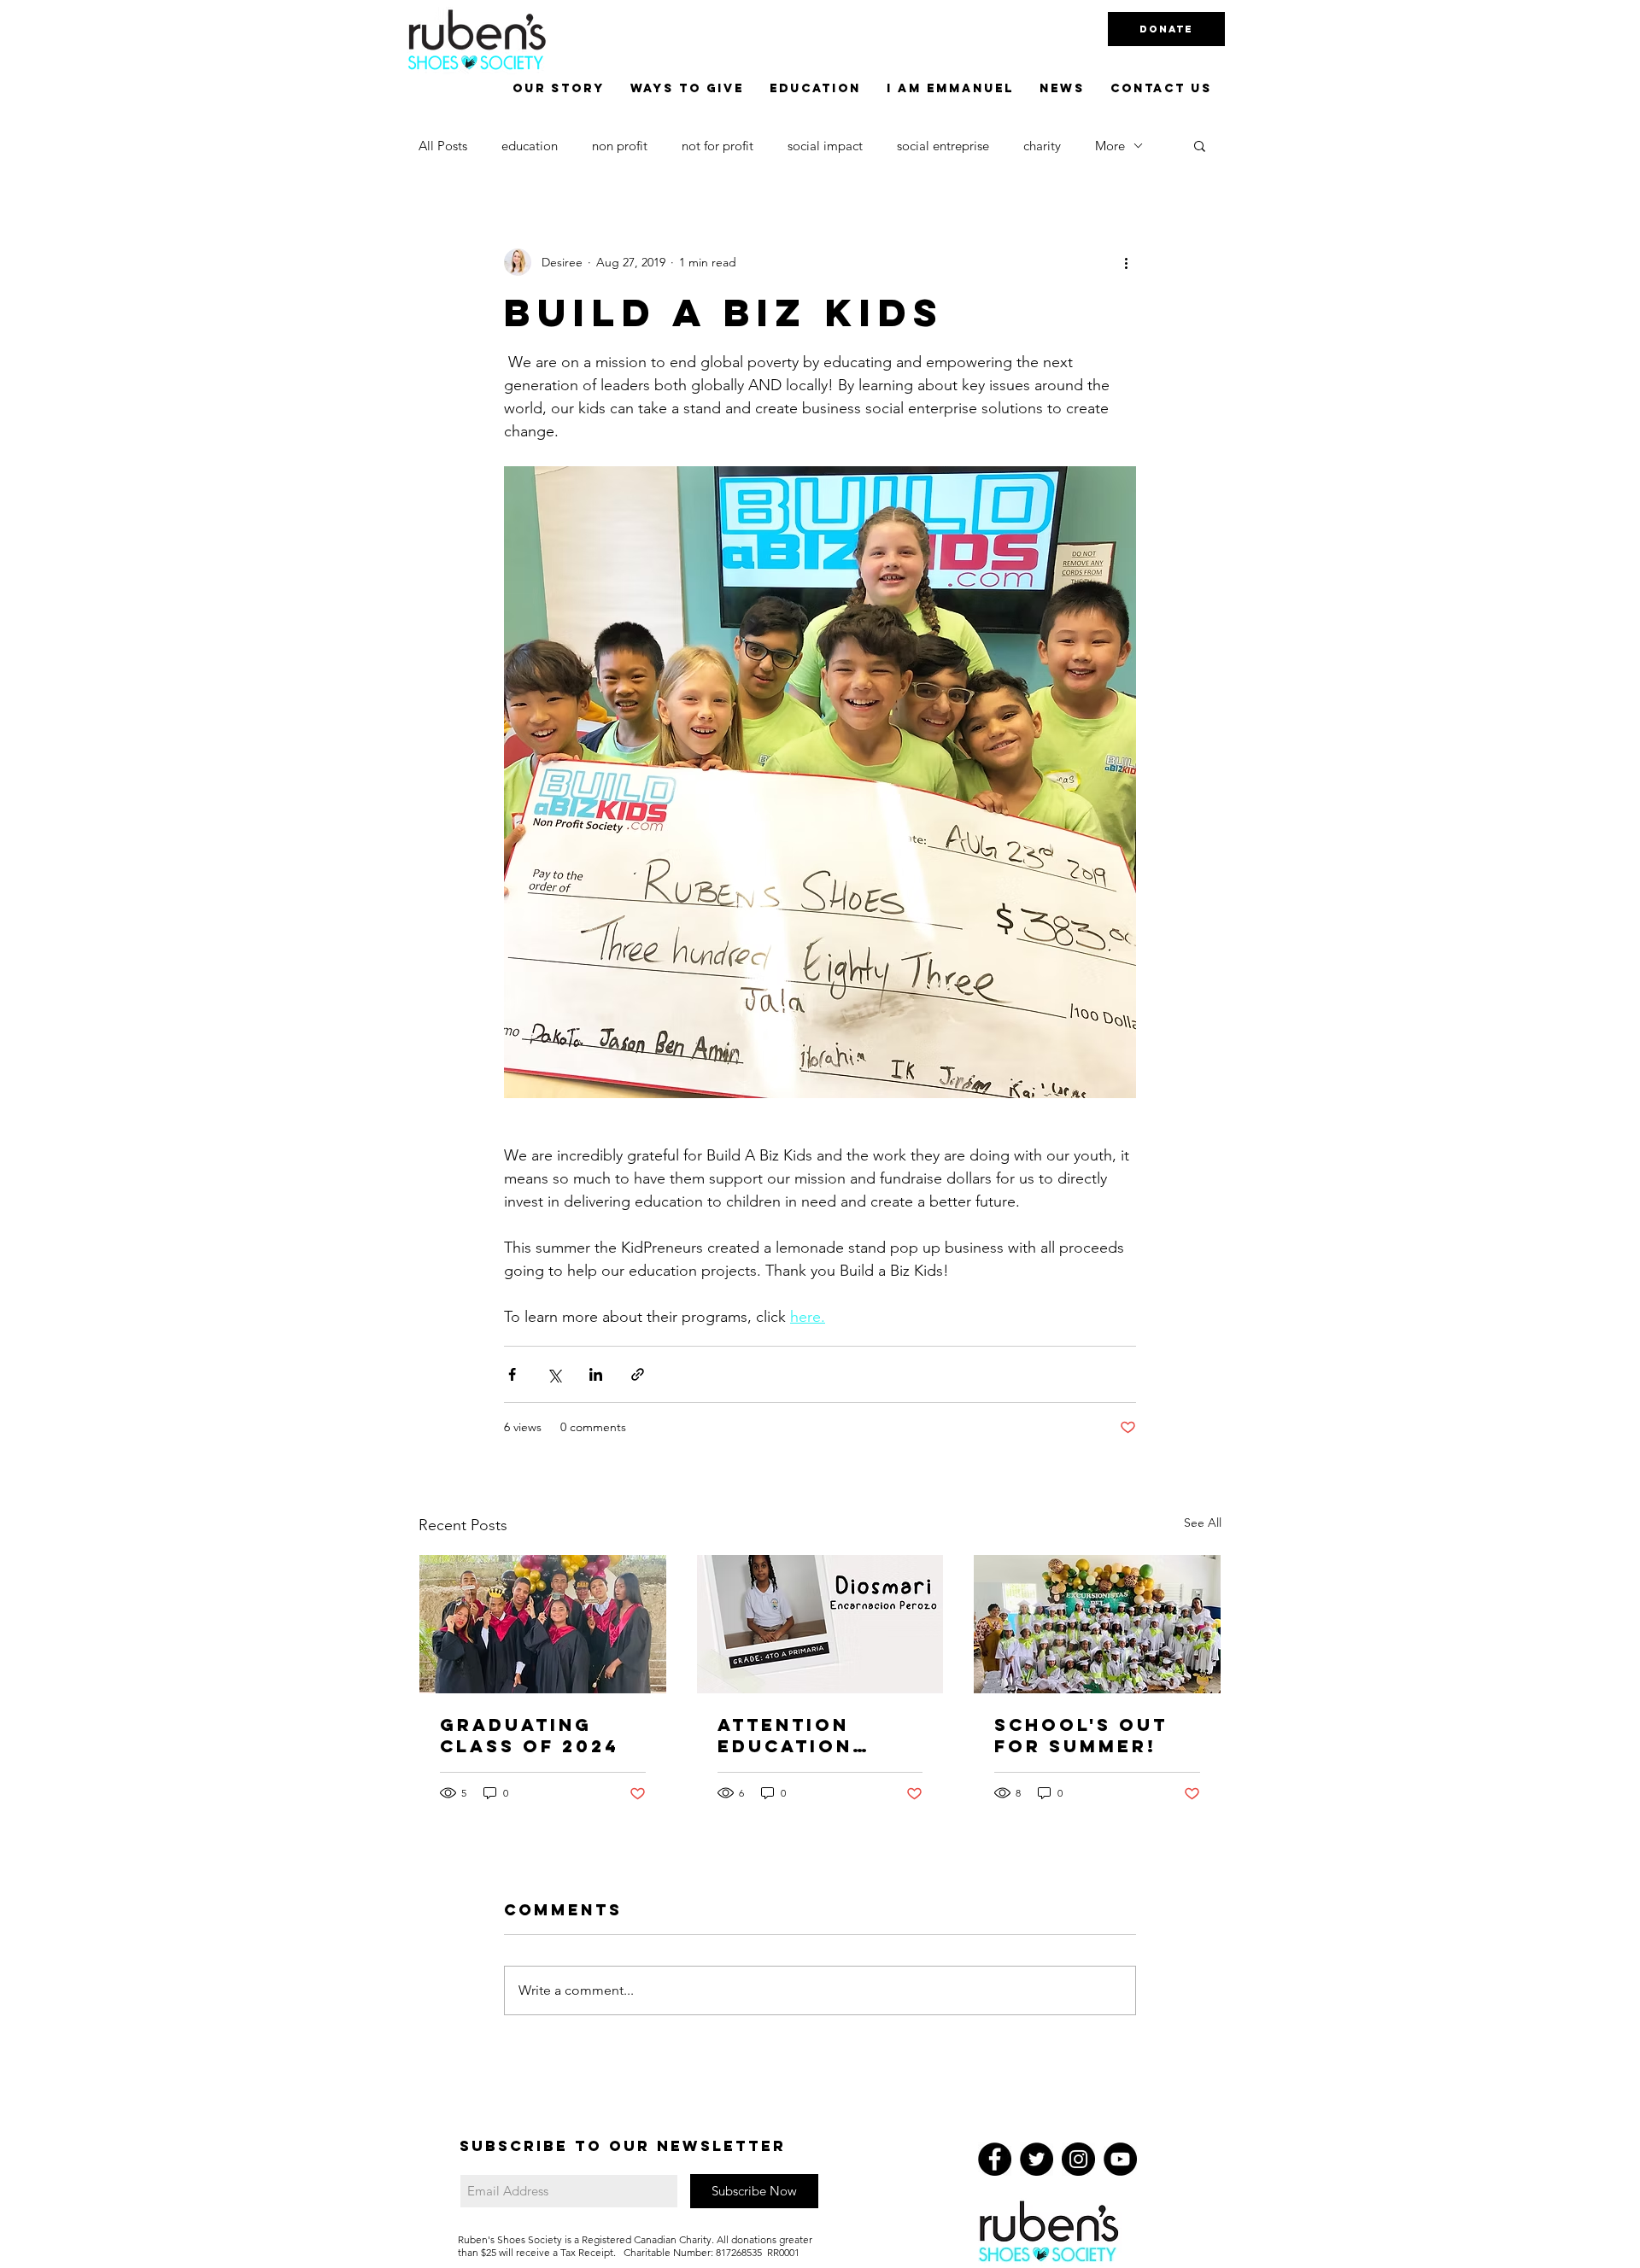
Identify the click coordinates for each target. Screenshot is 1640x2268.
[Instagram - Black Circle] (1078, 2159)
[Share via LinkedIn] (596, 1374)
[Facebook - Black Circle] (995, 2159)
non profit (620, 146)
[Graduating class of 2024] (543, 1624)
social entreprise (943, 146)
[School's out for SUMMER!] (1097, 1624)
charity (1042, 146)
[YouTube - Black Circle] (1120, 2159)
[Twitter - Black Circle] (1037, 2159)
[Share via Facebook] (512, 1374)
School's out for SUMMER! (1081, 1735)
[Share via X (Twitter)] (554, 1374)
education (530, 146)
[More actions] (1126, 262)
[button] (1200, 145)
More (1110, 146)
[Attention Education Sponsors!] (820, 1624)
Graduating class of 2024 (530, 1735)
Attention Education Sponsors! (785, 1735)
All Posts (443, 146)
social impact (825, 146)
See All (1203, 1523)
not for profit (717, 146)
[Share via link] (638, 1374)
